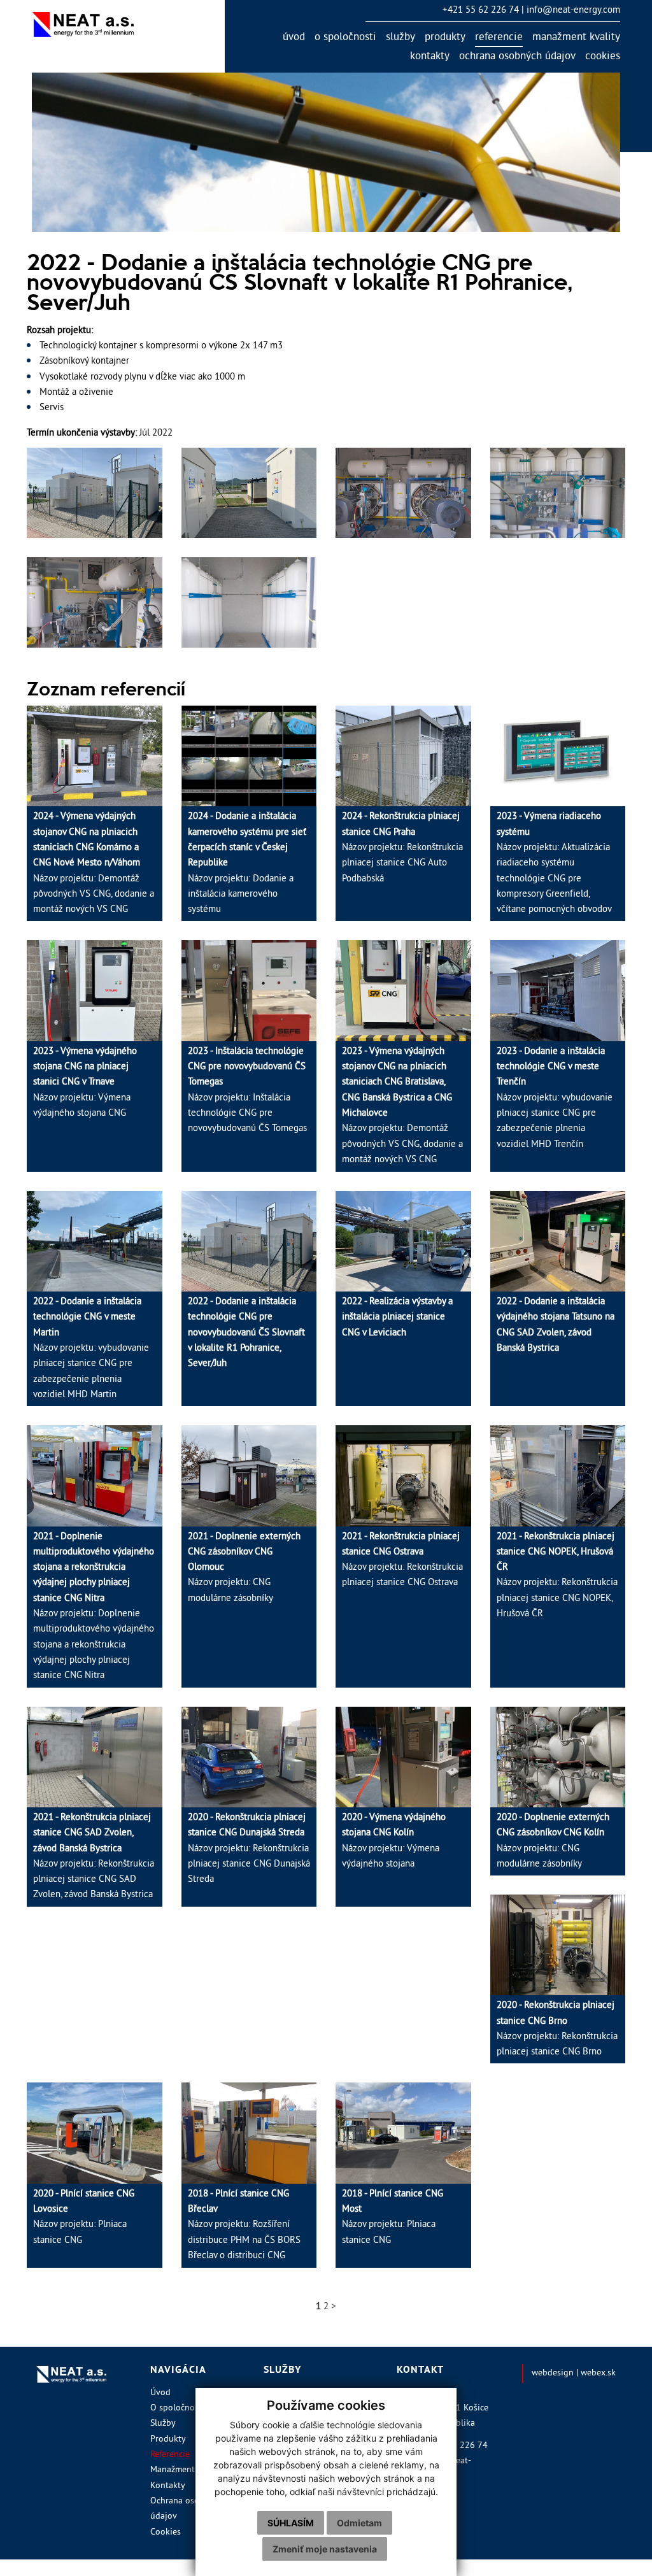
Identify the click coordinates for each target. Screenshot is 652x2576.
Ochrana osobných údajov (517, 57)
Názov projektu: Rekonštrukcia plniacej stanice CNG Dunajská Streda (249, 1849)
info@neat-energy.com (573, 11)
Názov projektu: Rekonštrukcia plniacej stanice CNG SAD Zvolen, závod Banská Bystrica (94, 1857)
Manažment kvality (576, 38)
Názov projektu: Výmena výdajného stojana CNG (85, 1083)
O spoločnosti (345, 38)
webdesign (553, 2373)
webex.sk (598, 2373)
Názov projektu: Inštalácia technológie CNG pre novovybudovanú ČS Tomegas (247, 1091)
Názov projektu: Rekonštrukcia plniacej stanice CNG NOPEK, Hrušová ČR (557, 1576)
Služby (400, 38)
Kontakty (430, 57)
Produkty (445, 38)
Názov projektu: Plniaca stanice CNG (84, 2217)
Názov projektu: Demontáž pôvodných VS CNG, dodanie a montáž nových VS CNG (94, 863)
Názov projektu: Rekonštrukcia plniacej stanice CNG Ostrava (402, 1560)
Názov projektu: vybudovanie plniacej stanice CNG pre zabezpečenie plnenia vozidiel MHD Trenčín (555, 1098)
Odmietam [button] (359, 2523)
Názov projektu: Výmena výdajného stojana (394, 1841)
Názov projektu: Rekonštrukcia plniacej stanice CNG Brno (557, 2029)
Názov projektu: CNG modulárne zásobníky (244, 1568)
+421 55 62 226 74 (481, 11)
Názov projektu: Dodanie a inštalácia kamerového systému (247, 863)
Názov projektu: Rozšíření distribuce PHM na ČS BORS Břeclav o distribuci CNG (244, 2225)
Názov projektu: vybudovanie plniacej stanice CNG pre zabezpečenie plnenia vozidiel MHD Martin (91, 1348)
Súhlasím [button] (291, 2523)
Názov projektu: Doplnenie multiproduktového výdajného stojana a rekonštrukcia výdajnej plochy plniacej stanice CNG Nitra (94, 1607)
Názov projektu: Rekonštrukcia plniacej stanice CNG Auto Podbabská (402, 848)
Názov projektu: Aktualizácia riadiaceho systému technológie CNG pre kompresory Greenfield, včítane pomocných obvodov (554, 863)
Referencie (499, 38)
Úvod (294, 38)
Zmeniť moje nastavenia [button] (325, 2549)
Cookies (603, 57)
